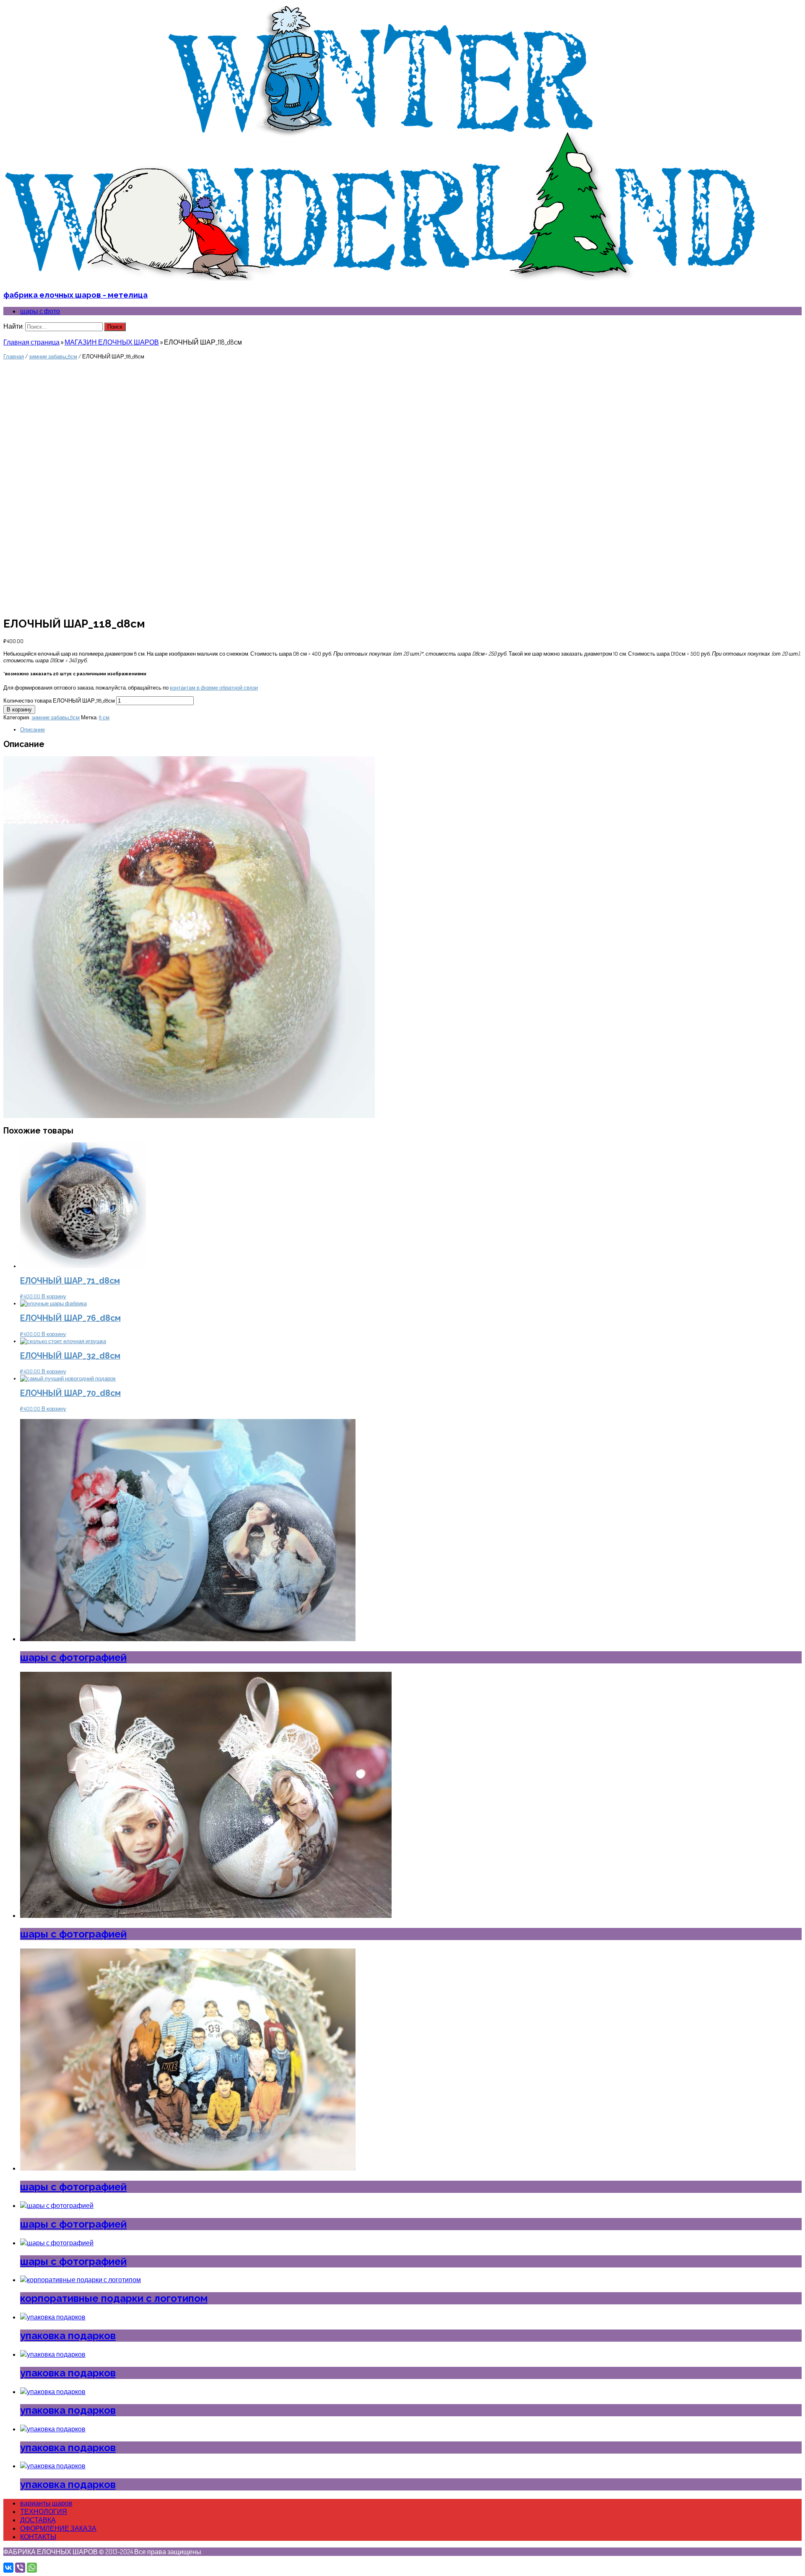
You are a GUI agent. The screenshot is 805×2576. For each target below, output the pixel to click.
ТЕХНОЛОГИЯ (44, 2511)
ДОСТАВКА (38, 2520)
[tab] (411, 729)
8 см (104, 717)
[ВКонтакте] (8, 2568)
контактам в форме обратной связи (214, 687)
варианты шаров (46, 2503)
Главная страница (31, 342)
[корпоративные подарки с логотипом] (80, 2280)
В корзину (19, 710)
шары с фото (40, 311)
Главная (14, 356)
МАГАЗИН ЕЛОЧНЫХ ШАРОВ (112, 342)
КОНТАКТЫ (38, 2537)
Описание (32, 729)
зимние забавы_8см (53, 356)
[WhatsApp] (32, 2568)
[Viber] (20, 2568)
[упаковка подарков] (53, 2317)
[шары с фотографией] (188, 1639)
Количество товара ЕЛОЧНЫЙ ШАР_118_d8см (59, 700)
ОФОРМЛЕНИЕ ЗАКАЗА (58, 2528)
